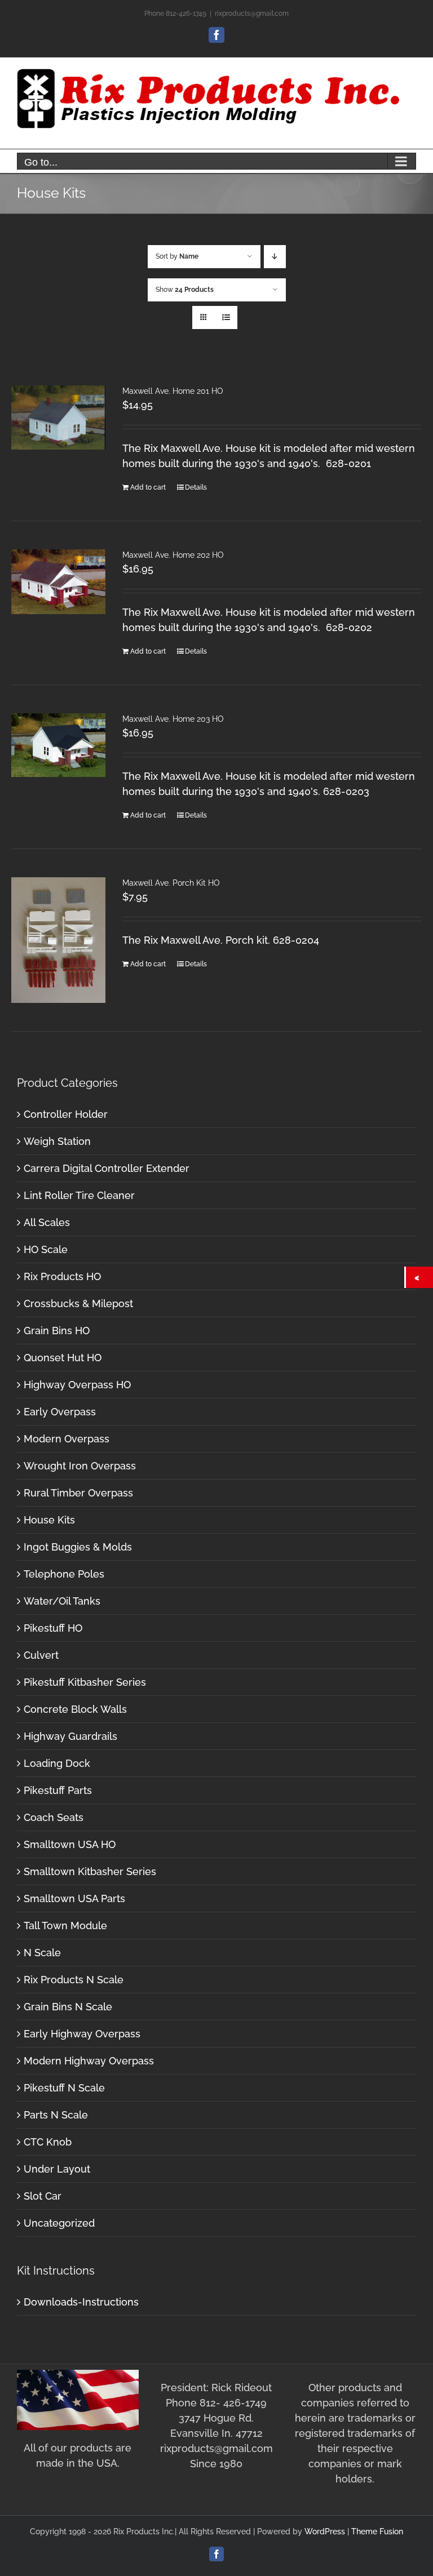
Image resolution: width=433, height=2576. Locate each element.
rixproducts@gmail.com (252, 14)
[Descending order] (275, 257)
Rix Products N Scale (74, 1980)
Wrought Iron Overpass (80, 1466)
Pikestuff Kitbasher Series (85, 1682)
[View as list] (226, 317)
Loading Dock (57, 1763)
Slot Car (43, 2196)
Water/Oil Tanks (62, 1601)
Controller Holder (66, 1114)
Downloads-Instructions (81, 2302)
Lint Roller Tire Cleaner (79, 1195)
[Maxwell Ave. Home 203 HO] (58, 745)
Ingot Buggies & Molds (78, 1547)
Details (196, 487)
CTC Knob (48, 2142)
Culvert (41, 1655)
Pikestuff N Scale (64, 2088)
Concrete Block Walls (75, 1709)
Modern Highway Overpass (89, 2061)
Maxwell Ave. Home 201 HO (173, 391)
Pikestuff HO (53, 1628)
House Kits (49, 1520)
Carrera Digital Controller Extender (107, 1168)
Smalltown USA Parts (74, 1898)
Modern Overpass (67, 1439)
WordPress (325, 2531)
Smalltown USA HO (70, 1844)
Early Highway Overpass (82, 2034)
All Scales (47, 1222)
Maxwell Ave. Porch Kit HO (171, 883)
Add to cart (148, 487)
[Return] (419, 1277)
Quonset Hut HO (63, 1358)
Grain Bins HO (57, 1331)
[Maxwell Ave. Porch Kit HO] (58, 940)
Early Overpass (60, 1412)
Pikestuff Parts (58, 1790)
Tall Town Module (65, 1926)
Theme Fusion (377, 2531)
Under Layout (57, 2169)
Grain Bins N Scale (68, 2007)
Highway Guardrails (70, 1736)
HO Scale (46, 1249)
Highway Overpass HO (77, 1385)
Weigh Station (57, 1141)
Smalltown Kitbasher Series (90, 1871)
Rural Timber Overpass (78, 1493)
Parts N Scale (56, 2115)
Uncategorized (59, 2223)
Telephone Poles (64, 1574)
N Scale (42, 1953)
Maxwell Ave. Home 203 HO (173, 719)
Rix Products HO (62, 1276)
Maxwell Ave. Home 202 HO (173, 555)
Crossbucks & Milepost (78, 1303)
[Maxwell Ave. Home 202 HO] (58, 582)
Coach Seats (54, 1817)
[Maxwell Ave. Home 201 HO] (58, 418)
